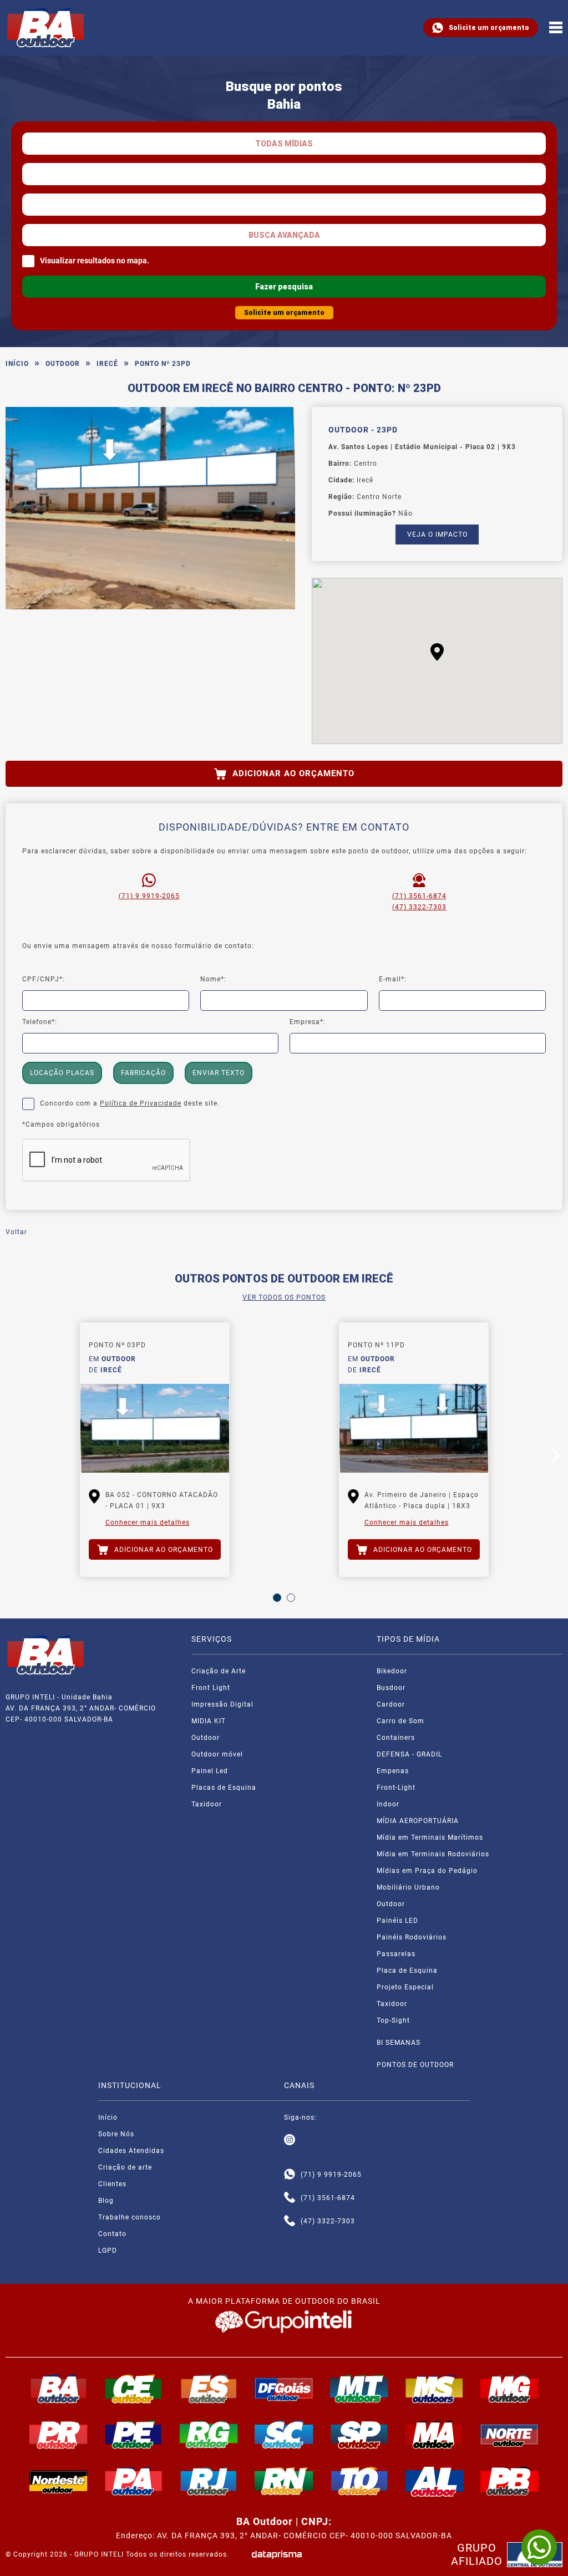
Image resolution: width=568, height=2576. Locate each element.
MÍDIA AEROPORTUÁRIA (418, 1821)
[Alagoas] (434, 2481)
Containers (396, 1738)
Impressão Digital (222, 1704)
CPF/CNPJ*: (44, 979)
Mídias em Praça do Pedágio (427, 1871)
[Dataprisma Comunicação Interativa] (277, 2555)
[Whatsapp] (290, 2175)
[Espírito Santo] (209, 2389)
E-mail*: (393, 979)
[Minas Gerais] (510, 2389)
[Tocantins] (359, 2481)
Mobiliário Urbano (408, 1887)
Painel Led (210, 1771)
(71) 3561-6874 (419, 896)
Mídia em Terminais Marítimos (430, 1837)
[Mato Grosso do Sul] (434, 2389)
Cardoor (391, 1704)
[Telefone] (290, 2198)
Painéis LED (397, 1921)
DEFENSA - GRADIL (409, 1754)
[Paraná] (59, 2435)
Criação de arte (125, 2167)
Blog (106, 2201)
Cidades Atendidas (131, 2151)
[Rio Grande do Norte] (284, 2481)
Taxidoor (207, 1804)
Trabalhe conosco (130, 2217)
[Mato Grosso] (359, 2389)
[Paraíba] (510, 2481)
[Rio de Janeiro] (209, 2481)
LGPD (108, 2251)
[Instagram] (290, 2140)
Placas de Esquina (224, 1788)
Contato (112, 2234)
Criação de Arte (219, 1671)
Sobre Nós (116, 2134)
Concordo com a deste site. (130, 1103)
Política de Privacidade (141, 1103)
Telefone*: (40, 1022)
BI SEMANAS (399, 2043)
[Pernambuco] (134, 2435)
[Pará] (134, 2481)
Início (17, 364)
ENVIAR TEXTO (219, 1073)
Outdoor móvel (217, 1754)
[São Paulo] (359, 2435)
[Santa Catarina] (284, 2435)
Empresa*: (308, 1022)
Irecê (107, 364)
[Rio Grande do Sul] (209, 2435)
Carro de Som (400, 1721)
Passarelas (396, 1954)
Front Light (211, 1688)
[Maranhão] (434, 2435)
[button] (437, 652)
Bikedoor (392, 1671)
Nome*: (213, 979)
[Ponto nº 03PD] (155, 1428)
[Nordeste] (59, 2481)
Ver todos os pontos (284, 1297)
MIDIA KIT (209, 1721)
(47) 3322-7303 (419, 907)
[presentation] (11, 1458)
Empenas (393, 1771)
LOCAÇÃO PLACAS (62, 1073)
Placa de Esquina (407, 1971)
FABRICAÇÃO (143, 1073)
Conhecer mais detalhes (148, 1523)
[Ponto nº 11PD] (414, 1428)
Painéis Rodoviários (412, 1937)
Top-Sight (393, 2020)
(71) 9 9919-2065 (149, 896)
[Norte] (510, 2435)
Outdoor (63, 364)
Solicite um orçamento (489, 28)
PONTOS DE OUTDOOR (415, 2065)
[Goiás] (284, 2389)
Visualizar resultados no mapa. (95, 261)
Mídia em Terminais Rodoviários (433, 1854)
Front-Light (396, 1788)
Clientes (112, 2184)
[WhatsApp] (539, 2547)
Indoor (388, 1804)
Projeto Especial (405, 1987)
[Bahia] (59, 2389)
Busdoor (391, 1688)
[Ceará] (134, 2389)
